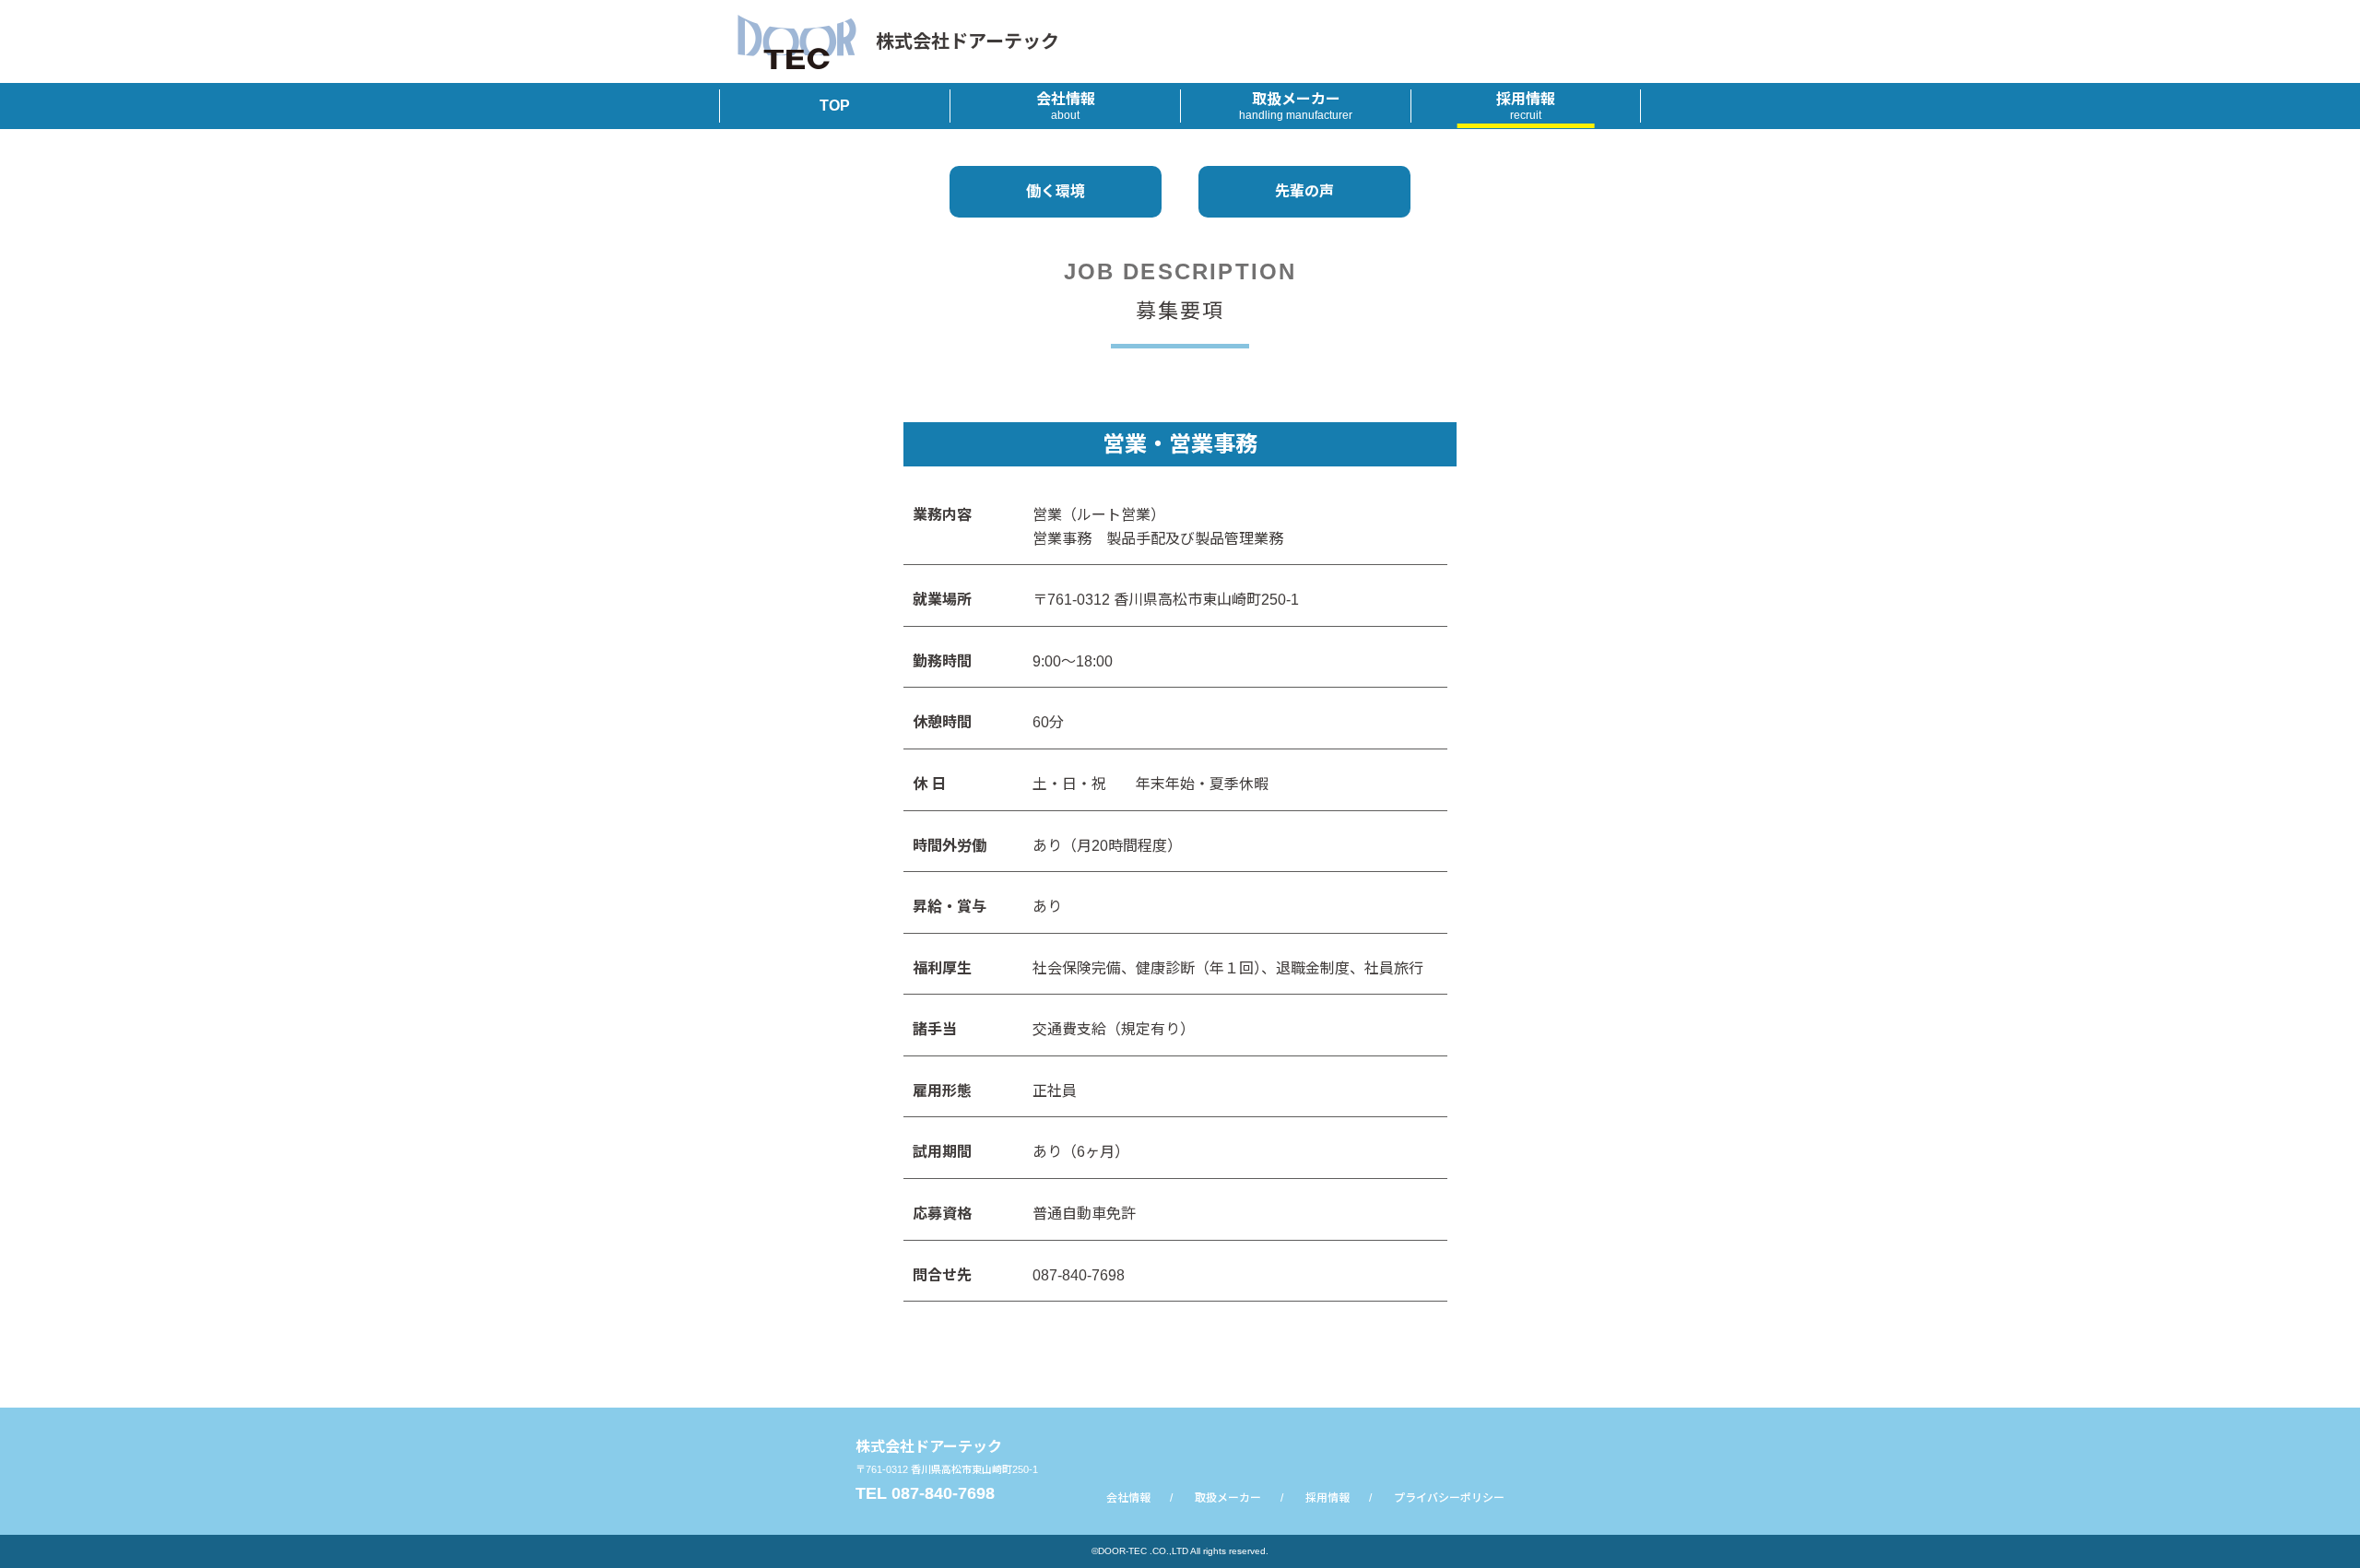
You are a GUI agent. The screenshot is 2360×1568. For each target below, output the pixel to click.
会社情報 (1066, 106)
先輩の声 (1304, 191)
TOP (835, 106)
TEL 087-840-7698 (925, 1493)
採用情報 (1526, 106)
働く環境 (1056, 191)
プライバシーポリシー (1449, 1498)
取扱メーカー (1296, 106)
